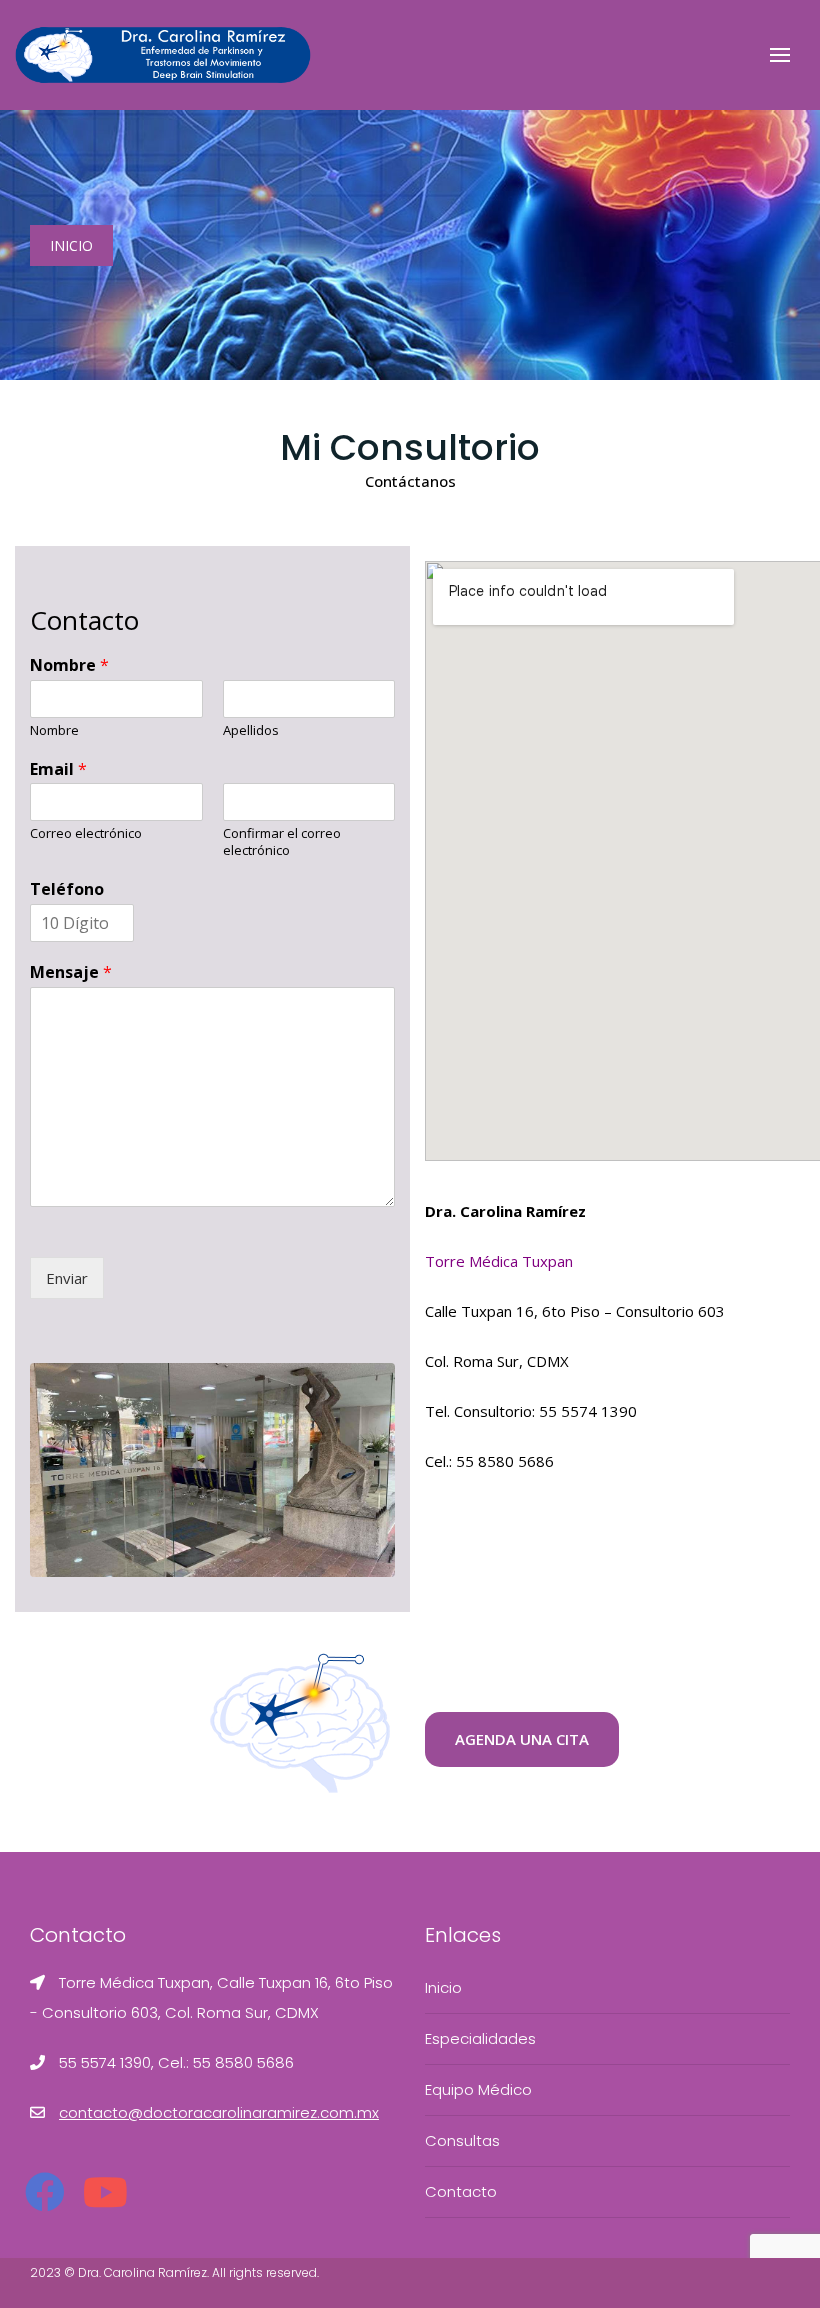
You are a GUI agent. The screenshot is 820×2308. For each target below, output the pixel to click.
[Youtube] (105, 2193)
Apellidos (251, 730)
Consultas (462, 2140)
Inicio (71, 245)
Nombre (69, 665)
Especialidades (480, 2038)
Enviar (67, 1278)
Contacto (461, 2191)
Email (58, 769)
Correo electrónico (86, 833)
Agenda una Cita (522, 1739)
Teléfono (67, 889)
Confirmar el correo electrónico (282, 842)
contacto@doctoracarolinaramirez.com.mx (219, 2112)
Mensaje (71, 972)
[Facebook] (45, 2193)
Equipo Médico (478, 2089)
